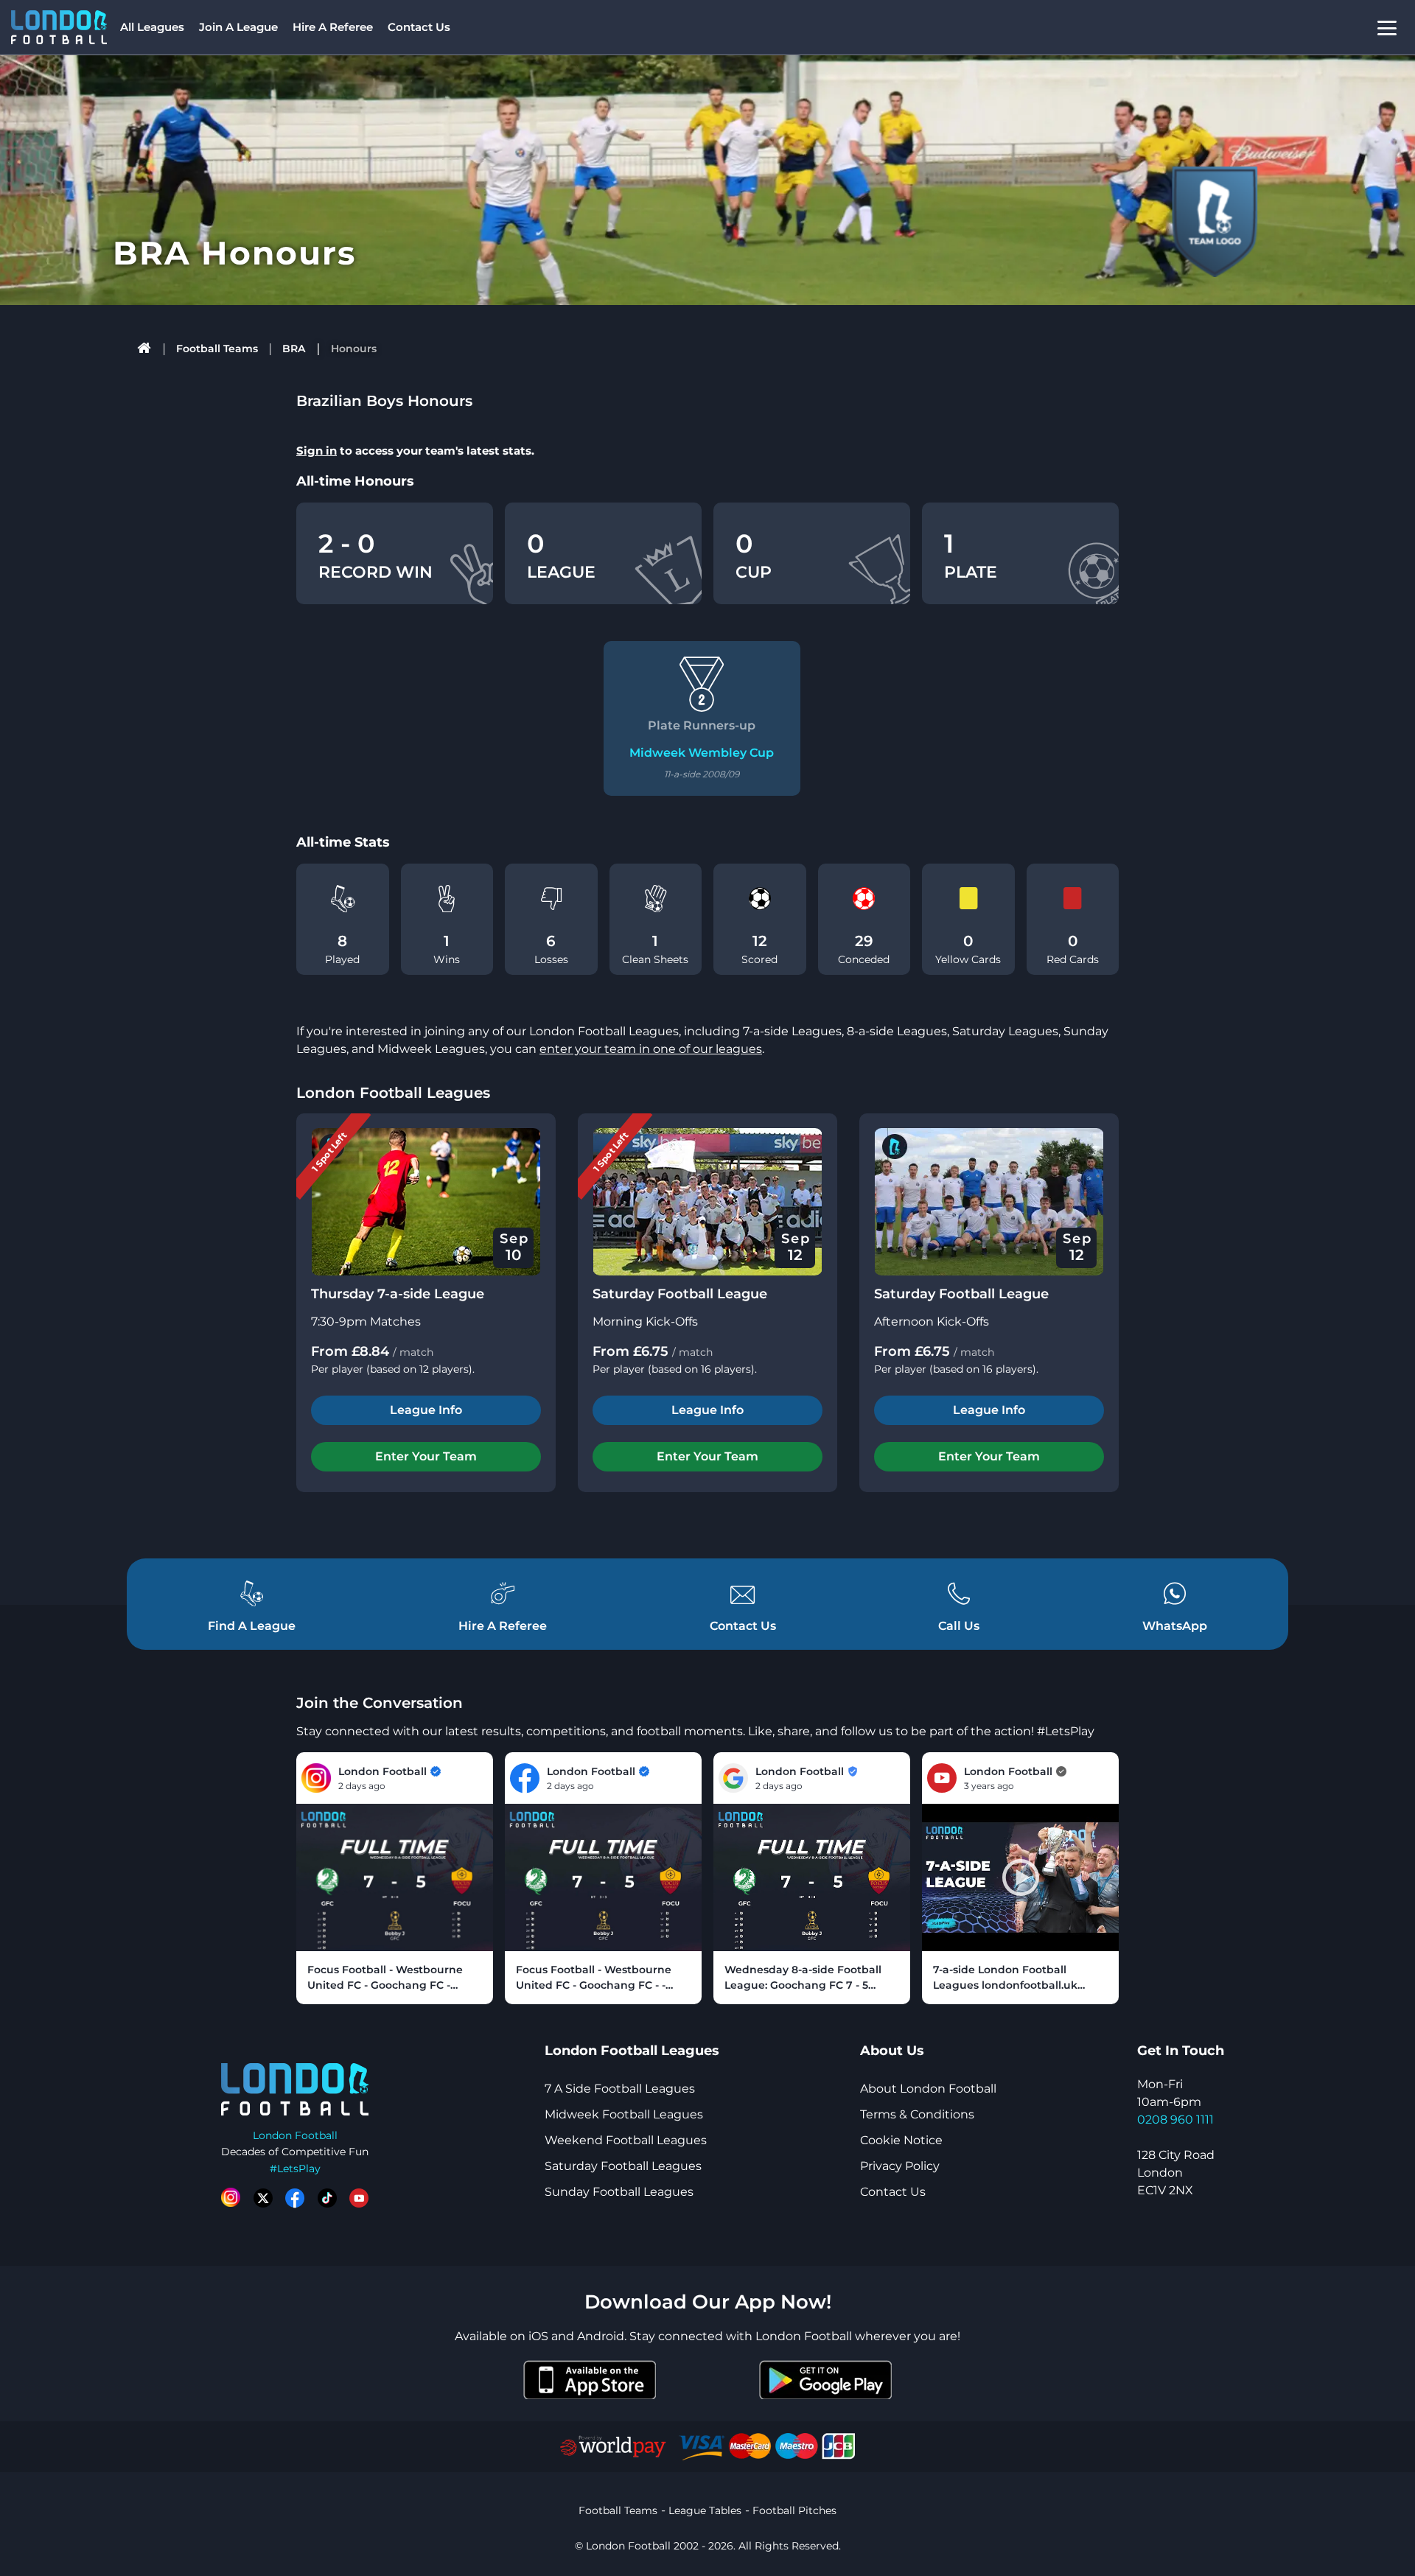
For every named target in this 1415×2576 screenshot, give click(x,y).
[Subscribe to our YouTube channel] (359, 2198)
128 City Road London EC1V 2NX (1176, 2173)
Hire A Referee (333, 27)
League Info (426, 1410)
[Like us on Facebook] (295, 2198)
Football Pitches (794, 2510)
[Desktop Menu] (1387, 28)
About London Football (928, 2089)
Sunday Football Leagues (619, 2192)
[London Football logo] (59, 27)
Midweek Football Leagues (624, 2114)
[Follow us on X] (263, 2198)
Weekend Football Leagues (626, 2140)
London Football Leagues (393, 1093)
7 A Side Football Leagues (620, 2089)
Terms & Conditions (917, 2114)
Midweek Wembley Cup (702, 753)
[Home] (145, 349)
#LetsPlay (295, 2169)
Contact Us (419, 27)
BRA (294, 349)
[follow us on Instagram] (231, 2198)
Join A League (238, 27)
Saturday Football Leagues (623, 2166)
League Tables (705, 2510)
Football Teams (217, 349)
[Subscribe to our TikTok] (327, 2198)
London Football (295, 2135)
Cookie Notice (901, 2140)
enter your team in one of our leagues (651, 1049)
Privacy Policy (900, 2166)
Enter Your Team (426, 1456)
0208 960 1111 (1175, 2120)
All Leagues (152, 27)
